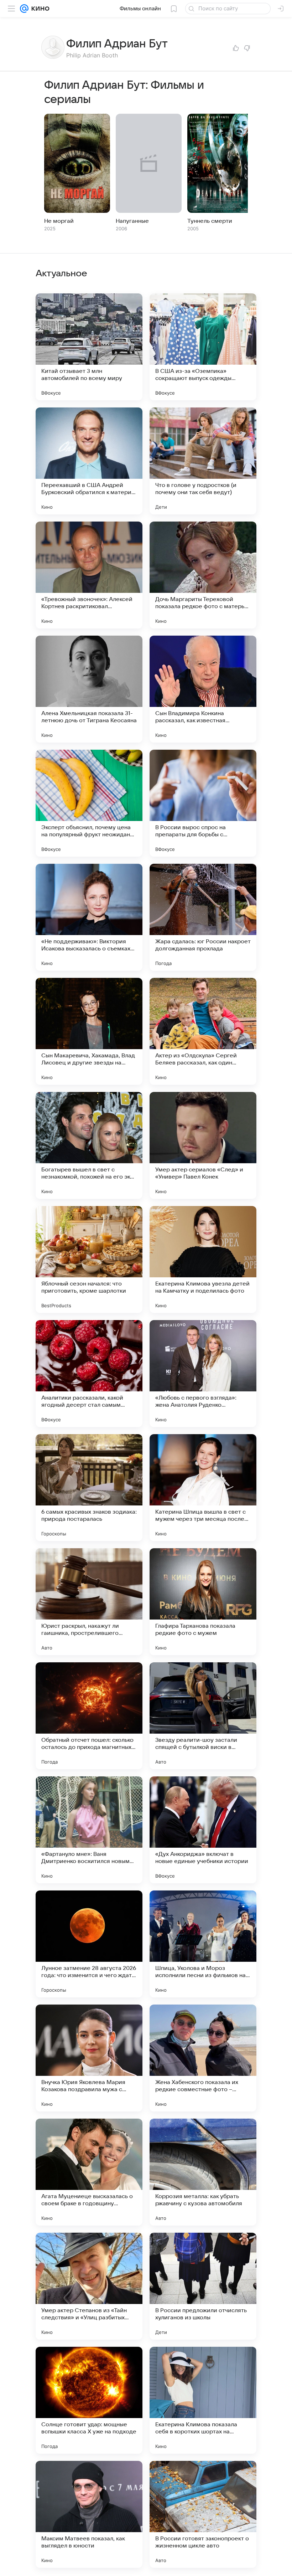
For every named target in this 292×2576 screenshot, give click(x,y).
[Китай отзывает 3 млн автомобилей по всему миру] (89, 347)
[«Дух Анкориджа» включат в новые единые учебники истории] (203, 1830)
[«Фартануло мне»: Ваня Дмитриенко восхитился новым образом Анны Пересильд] (89, 1830)
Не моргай (59, 221)
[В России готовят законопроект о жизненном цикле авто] (203, 2514)
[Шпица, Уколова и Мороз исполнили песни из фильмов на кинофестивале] (203, 1944)
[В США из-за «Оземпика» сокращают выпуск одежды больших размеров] (203, 347)
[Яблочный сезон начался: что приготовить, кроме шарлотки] (89, 1259)
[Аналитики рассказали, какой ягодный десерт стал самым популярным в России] (89, 1374)
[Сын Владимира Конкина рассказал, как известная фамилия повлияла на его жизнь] (203, 689)
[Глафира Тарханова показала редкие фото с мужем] (203, 1602)
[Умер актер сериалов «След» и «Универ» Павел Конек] (203, 1145)
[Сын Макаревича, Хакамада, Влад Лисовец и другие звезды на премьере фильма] (89, 1031)
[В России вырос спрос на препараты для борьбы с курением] (203, 803)
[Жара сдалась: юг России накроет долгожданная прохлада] (203, 917)
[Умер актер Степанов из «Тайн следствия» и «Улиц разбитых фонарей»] (89, 2286)
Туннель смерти (210, 221)
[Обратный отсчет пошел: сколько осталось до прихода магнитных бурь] (89, 1716)
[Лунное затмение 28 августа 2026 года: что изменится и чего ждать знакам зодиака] (89, 1944)
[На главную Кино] (39, 9)
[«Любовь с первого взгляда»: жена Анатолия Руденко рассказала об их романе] (203, 1374)
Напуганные (132, 221)
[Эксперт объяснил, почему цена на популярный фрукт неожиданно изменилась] (89, 803)
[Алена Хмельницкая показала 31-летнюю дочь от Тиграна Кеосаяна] (89, 689)
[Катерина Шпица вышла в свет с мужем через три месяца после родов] (203, 1488)
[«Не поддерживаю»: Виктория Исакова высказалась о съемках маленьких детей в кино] (89, 917)
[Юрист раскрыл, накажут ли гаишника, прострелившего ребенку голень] (89, 1602)
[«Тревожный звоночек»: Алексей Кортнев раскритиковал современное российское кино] (89, 575)
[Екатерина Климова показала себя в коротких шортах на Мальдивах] (203, 2400)
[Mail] (24, 9)
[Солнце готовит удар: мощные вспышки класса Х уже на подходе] (89, 2400)
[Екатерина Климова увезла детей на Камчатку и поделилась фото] (203, 1259)
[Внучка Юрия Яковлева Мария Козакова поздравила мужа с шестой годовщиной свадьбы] (89, 2058)
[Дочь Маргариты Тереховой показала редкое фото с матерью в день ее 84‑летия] (203, 575)
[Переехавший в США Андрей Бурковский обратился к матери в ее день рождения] (89, 461)
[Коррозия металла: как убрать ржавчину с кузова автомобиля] (203, 2172)
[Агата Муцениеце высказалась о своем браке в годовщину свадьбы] (89, 2172)
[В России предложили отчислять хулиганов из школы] (203, 2286)
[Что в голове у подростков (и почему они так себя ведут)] (203, 461)
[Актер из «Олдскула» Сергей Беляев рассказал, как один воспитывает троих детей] (203, 1031)
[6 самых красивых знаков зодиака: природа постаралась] (89, 1488)
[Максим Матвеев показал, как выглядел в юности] (89, 2514)
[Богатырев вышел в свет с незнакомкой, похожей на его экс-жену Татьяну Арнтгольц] (89, 1145)
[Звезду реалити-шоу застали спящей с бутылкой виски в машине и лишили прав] (203, 1716)
